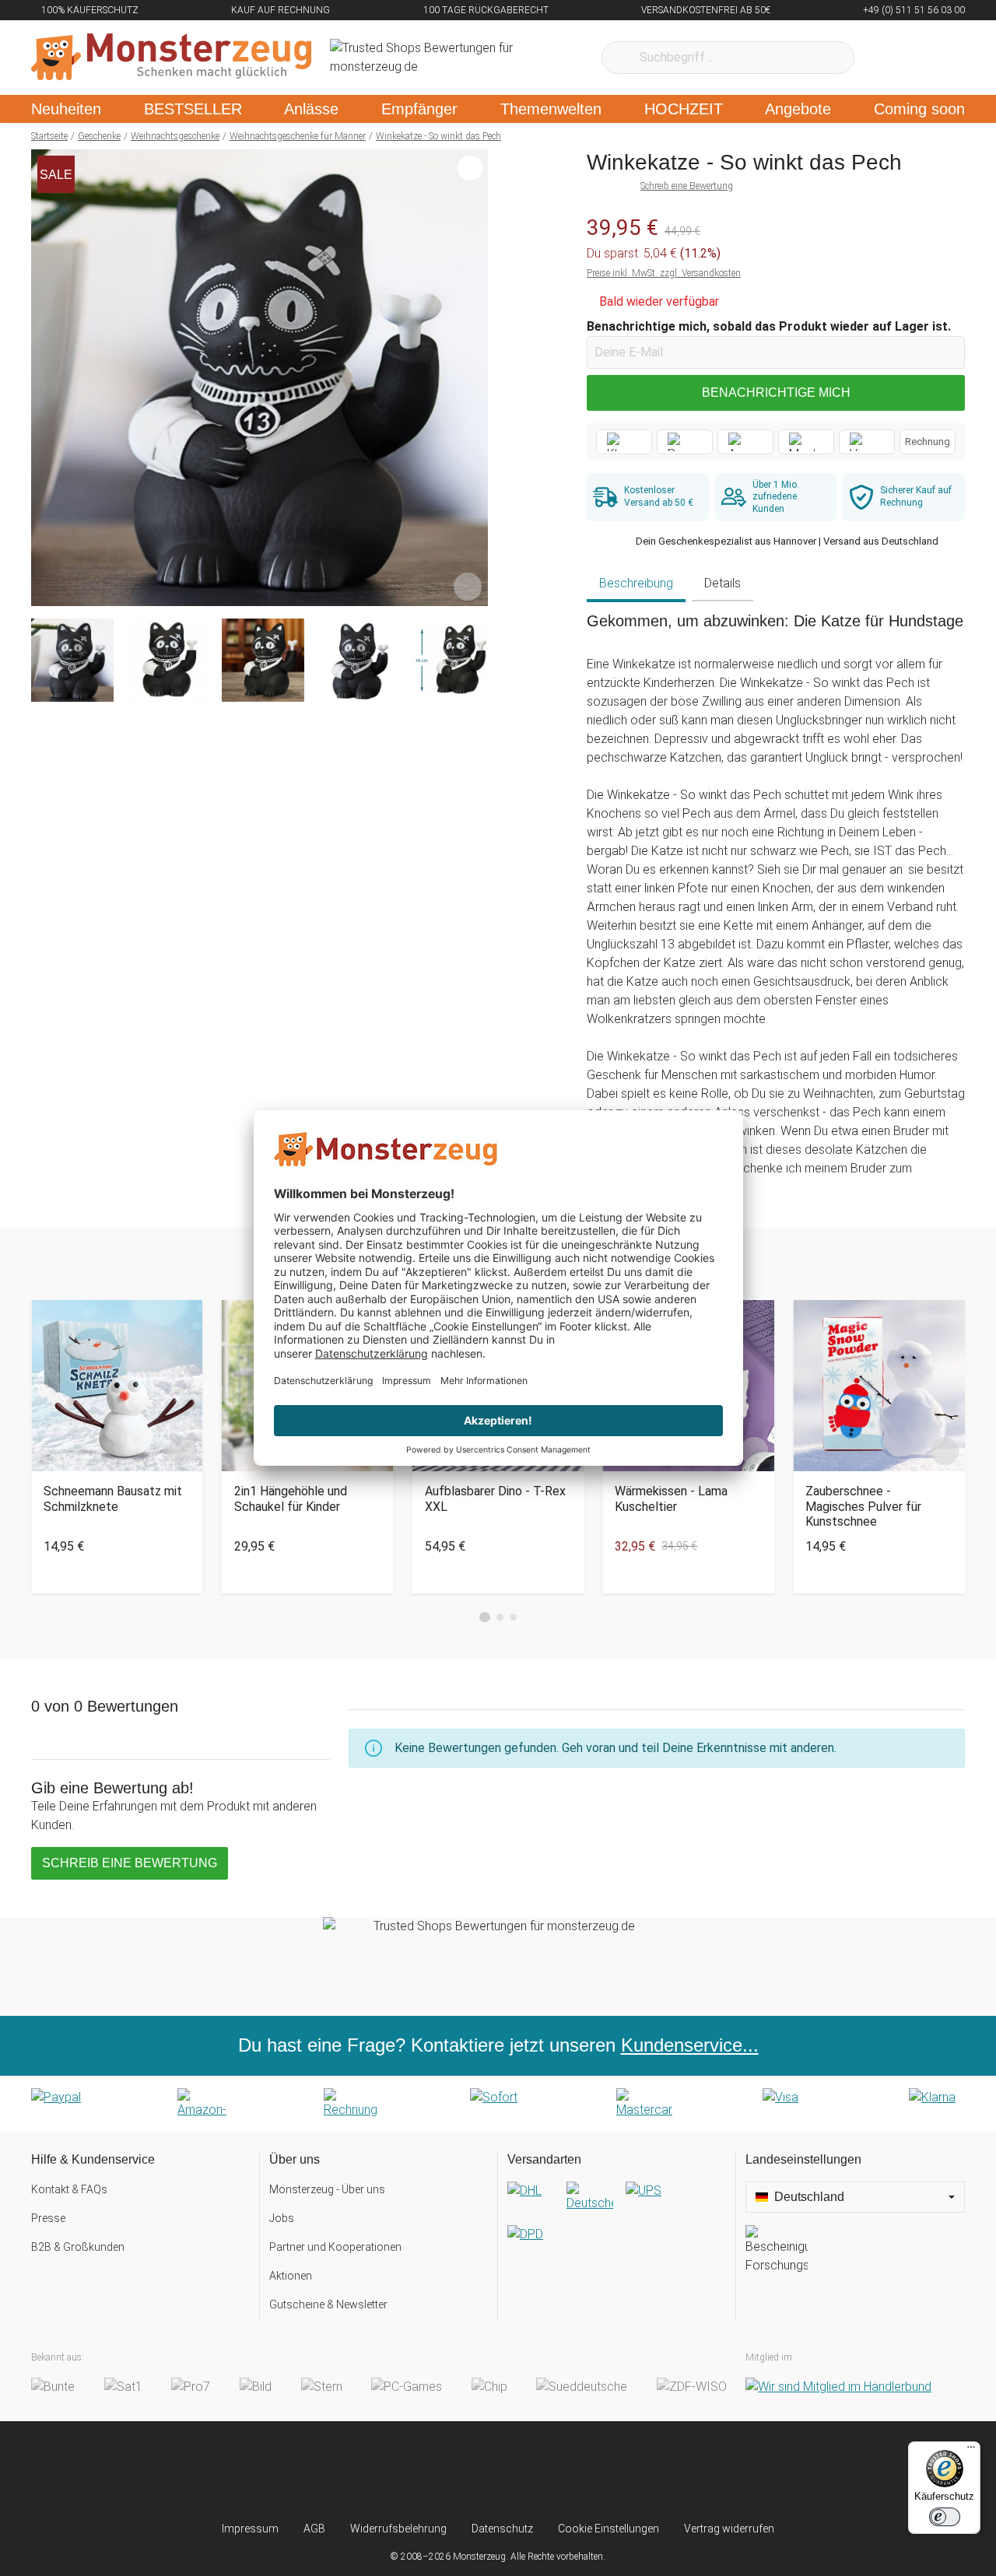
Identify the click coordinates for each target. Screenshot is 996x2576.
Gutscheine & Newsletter (328, 2304)
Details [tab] (722, 583)
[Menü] (971, 2451)
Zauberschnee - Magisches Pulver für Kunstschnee (863, 1506)
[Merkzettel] (887, 58)
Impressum (250, 2529)
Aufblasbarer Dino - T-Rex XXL (495, 1498)
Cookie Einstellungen (608, 2529)
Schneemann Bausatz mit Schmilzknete (113, 1498)
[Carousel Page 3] (513, 1617)
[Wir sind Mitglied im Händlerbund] (838, 2387)
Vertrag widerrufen (729, 2529)
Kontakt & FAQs (69, 2189)
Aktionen (291, 2276)
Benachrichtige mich (776, 393)
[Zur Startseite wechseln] (171, 58)
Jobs (282, 2218)
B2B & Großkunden (78, 2247)
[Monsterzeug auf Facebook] (467, 2471)
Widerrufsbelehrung (398, 2529)
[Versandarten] (617, 2225)
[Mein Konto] (933, 58)
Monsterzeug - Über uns (327, 2189)
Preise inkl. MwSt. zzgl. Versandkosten (664, 273)
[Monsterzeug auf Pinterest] (529, 2471)
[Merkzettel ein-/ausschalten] (468, 586)
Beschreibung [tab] (636, 583)
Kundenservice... (690, 2045)
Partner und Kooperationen (335, 2247)
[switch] (945, 2517)
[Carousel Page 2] (500, 1617)
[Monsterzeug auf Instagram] (406, 2471)
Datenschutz (502, 2529)
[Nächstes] (472, 378)
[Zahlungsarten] (498, 2104)
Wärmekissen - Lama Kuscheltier (671, 1498)
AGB (314, 2529)
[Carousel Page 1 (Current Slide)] (485, 1617)
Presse (48, 2218)
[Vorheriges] (47, 378)
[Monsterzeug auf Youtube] (590, 2471)
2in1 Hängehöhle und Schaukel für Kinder (291, 1498)
